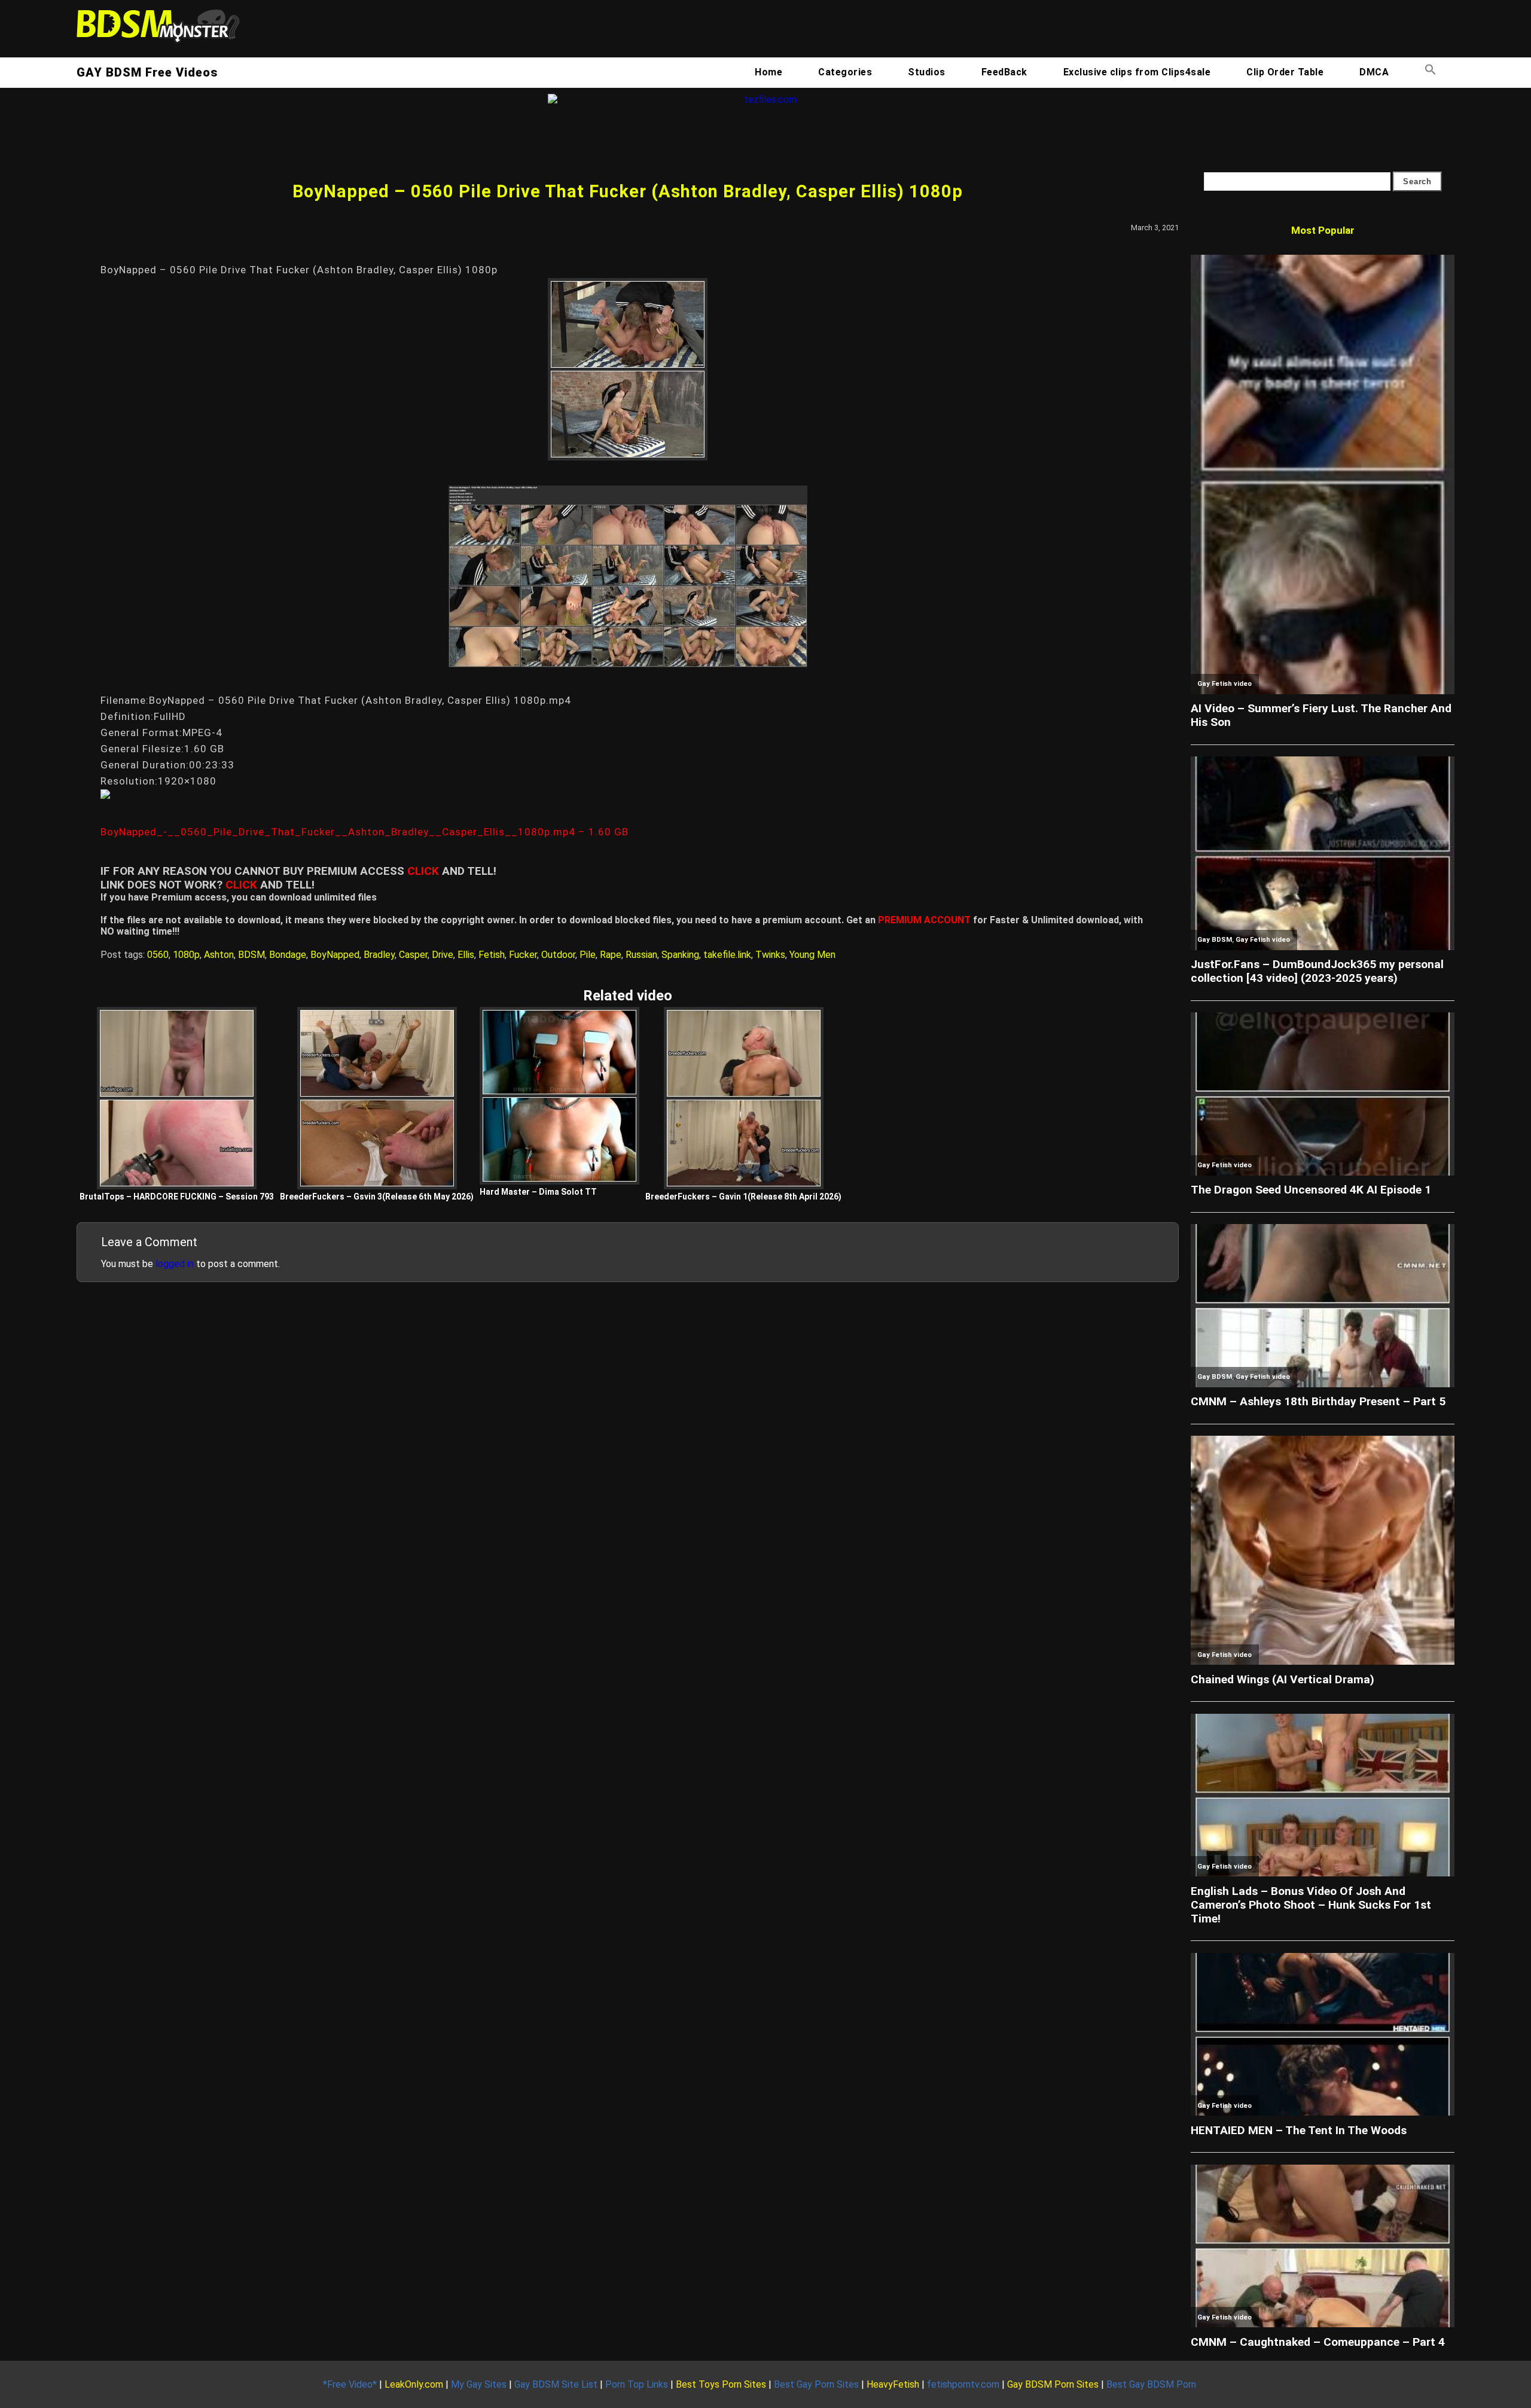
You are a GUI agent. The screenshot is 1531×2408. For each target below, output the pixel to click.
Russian (641, 955)
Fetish (492, 955)
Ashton (219, 955)
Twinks (770, 955)
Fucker (523, 955)
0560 (158, 955)
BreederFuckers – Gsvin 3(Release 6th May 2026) (377, 1197)
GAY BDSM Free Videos (147, 72)
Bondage (288, 955)
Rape (611, 955)
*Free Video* (350, 2384)
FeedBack (1004, 72)
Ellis (466, 955)
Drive (443, 955)
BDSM (251, 955)
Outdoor (558, 955)
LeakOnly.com (414, 2384)
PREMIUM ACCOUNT (924, 920)
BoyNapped (335, 955)
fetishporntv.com (963, 2384)
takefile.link (727, 955)
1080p (186, 955)
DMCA (1374, 72)
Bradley (379, 955)
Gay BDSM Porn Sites (1053, 2384)
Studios (927, 72)
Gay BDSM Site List (556, 2384)
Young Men (812, 955)
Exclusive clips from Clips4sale (1137, 72)
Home (768, 72)
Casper (413, 955)
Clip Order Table (1285, 72)
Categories (845, 72)
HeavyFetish (893, 2384)
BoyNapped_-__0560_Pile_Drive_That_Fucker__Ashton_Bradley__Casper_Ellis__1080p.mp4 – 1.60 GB (365, 832)
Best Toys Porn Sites (721, 2384)
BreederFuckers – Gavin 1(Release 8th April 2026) (743, 1197)
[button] (1431, 72)
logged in (175, 1264)
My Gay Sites (479, 2384)
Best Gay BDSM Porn (1151, 2384)
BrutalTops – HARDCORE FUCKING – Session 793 (177, 1197)
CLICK (423, 871)
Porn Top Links (637, 2384)
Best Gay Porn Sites (816, 2384)
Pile (588, 955)
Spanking (680, 955)
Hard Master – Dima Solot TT (538, 1192)
